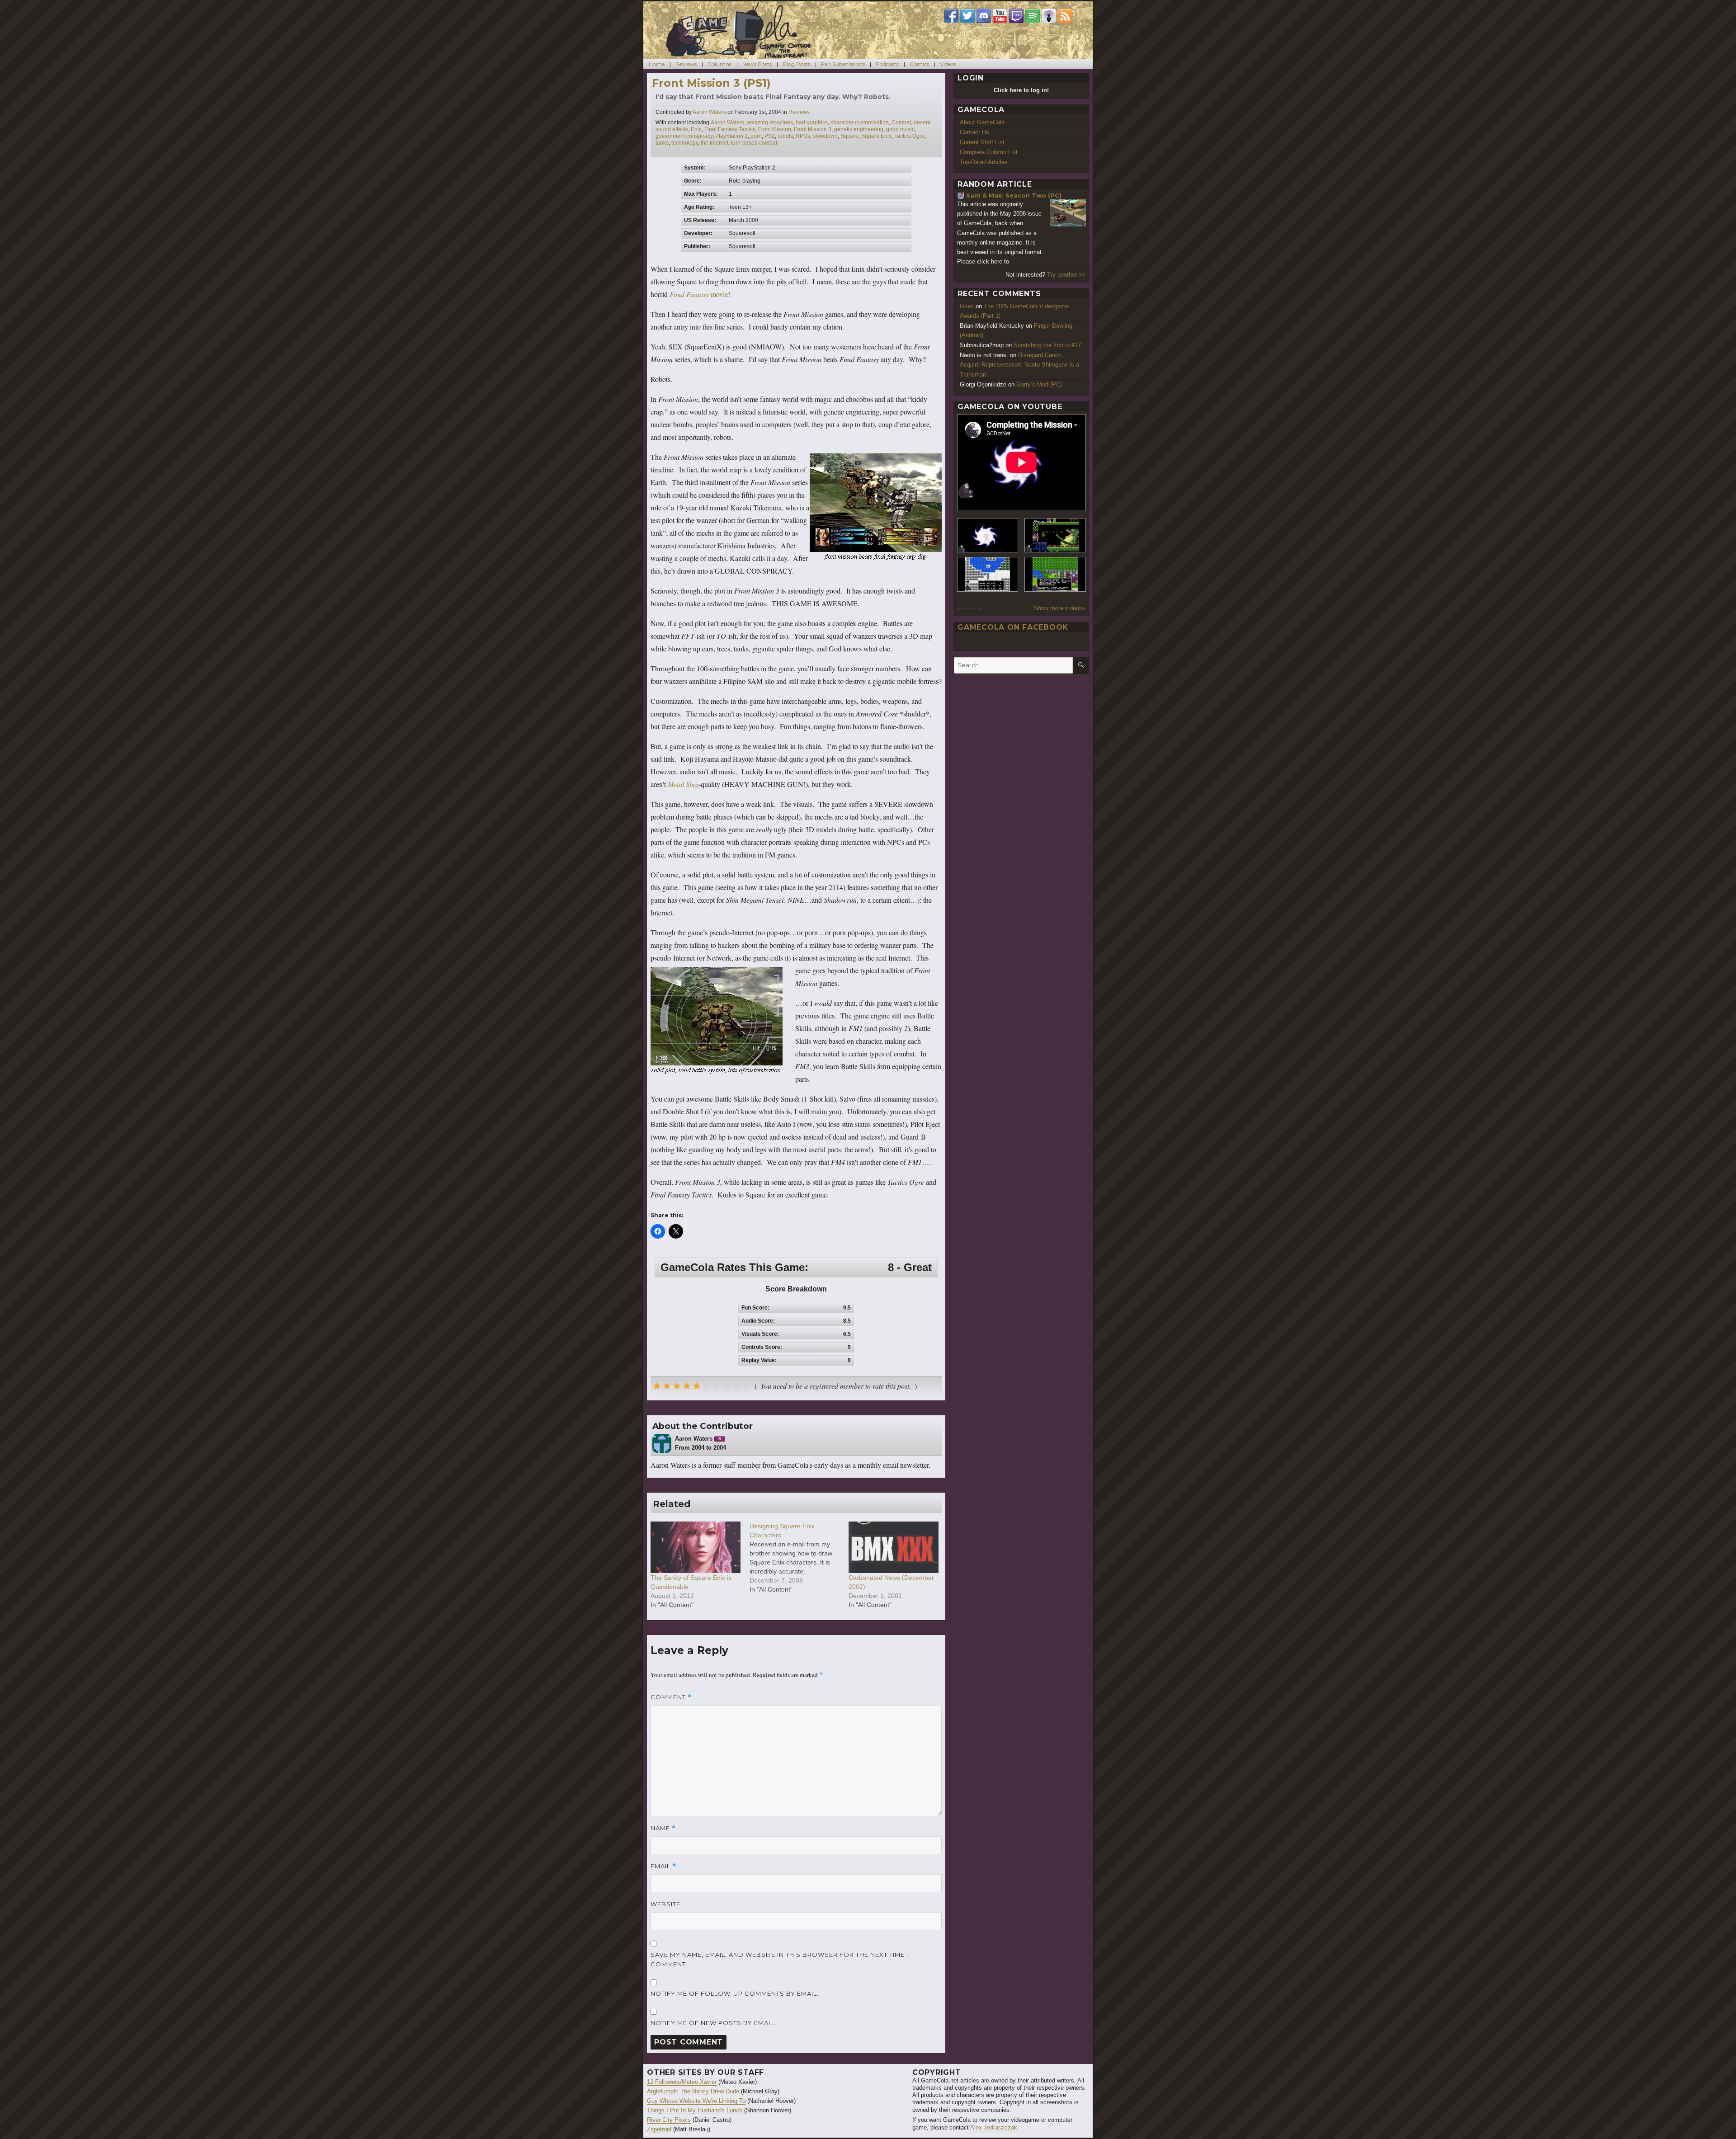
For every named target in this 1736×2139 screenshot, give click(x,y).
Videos (948, 64)
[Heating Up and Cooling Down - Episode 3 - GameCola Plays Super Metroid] (1055, 535)
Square (849, 136)
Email (663, 1866)
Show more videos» (1060, 608)
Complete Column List (989, 152)
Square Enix (876, 136)
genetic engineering (859, 129)
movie (699, 294)
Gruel (967, 306)
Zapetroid (659, 2129)
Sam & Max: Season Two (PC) (1014, 195)
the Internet (715, 143)
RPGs (803, 136)
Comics (919, 64)
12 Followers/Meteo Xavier (682, 2082)
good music (900, 129)
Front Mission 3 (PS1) (711, 83)
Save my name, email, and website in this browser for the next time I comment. (779, 1959)
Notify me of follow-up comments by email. (735, 1993)
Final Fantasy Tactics (730, 129)
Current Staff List (982, 142)
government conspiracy (684, 136)
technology (685, 143)
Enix (696, 129)
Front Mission (775, 129)
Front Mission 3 (813, 129)
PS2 (770, 136)
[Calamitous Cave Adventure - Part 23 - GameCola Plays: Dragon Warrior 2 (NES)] (988, 574)
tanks (662, 143)
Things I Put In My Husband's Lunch (695, 2110)
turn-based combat (754, 143)
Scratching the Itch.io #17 (1047, 345)
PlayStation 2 (731, 136)
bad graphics (812, 122)
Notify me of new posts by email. (713, 2023)
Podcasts (887, 64)
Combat (901, 122)
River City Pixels (669, 2120)
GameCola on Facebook (1013, 627)
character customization (860, 122)
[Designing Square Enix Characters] (799, 1558)
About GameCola (982, 122)
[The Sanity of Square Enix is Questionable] (696, 1547)
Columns (719, 64)
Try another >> (1066, 275)
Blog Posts (796, 64)
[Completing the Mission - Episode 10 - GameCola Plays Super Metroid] (988, 535)
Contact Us (974, 132)
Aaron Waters (709, 112)
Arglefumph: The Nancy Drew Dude (693, 2091)
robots (785, 136)
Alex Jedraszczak (994, 2127)
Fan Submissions (843, 64)
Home (657, 64)
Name (663, 1828)
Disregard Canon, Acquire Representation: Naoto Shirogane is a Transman (1019, 365)
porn (756, 136)
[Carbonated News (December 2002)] (894, 1547)
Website (665, 1904)
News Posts (757, 64)
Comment (671, 1697)
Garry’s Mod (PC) (1039, 384)
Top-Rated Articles (984, 162)
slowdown (825, 136)
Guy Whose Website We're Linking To (696, 2101)
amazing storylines (770, 122)
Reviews (686, 64)
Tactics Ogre (909, 136)
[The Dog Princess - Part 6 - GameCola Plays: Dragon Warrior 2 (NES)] (1055, 574)
